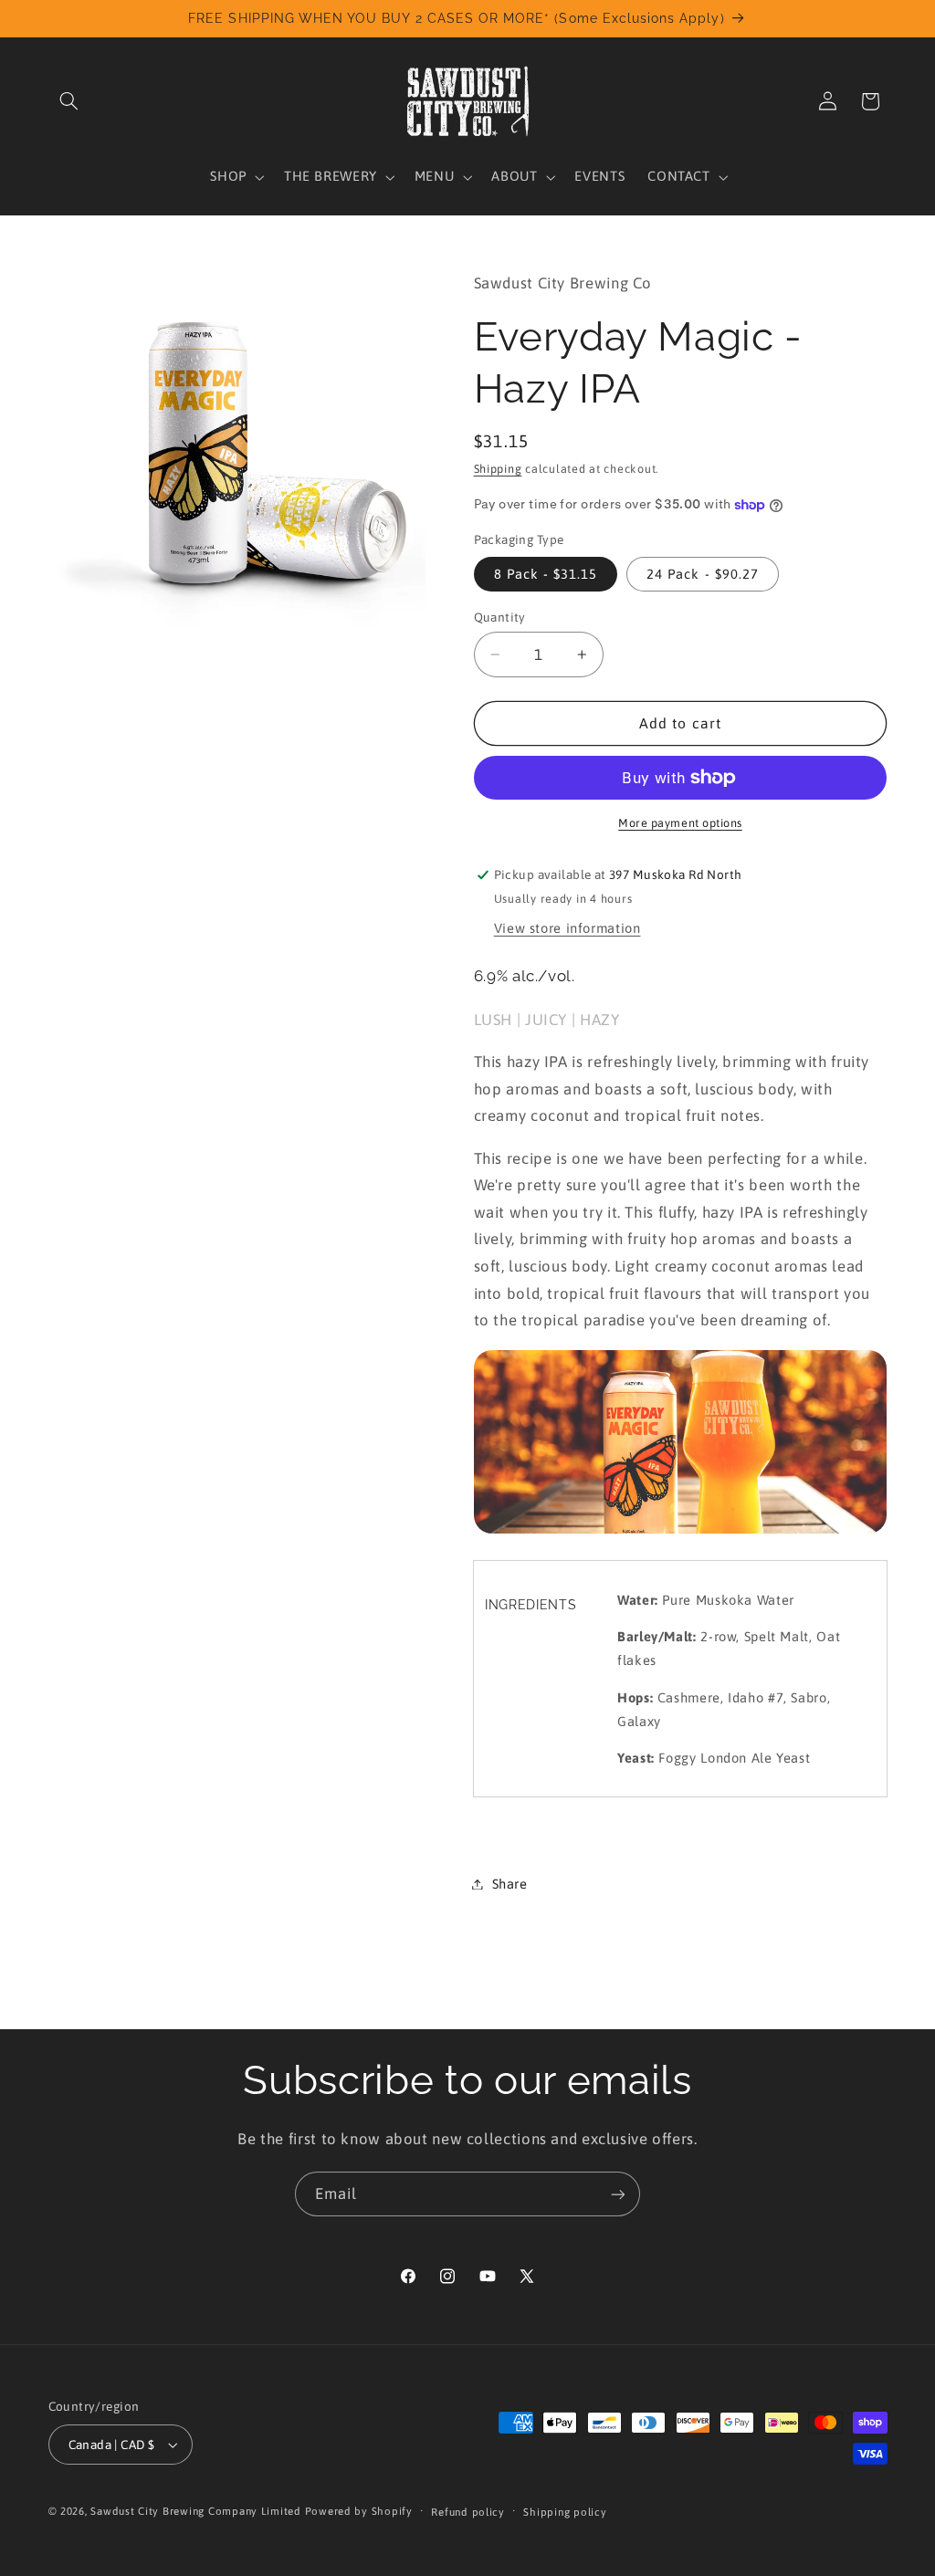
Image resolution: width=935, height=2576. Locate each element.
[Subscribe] (618, 2194)
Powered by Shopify (359, 2511)
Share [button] (510, 1884)
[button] (69, 101)
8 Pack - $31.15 (546, 574)
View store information (567, 928)
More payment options (680, 823)
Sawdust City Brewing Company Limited (195, 2511)
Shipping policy (565, 2512)
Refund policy (468, 2512)
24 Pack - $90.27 (703, 574)
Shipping (498, 469)
